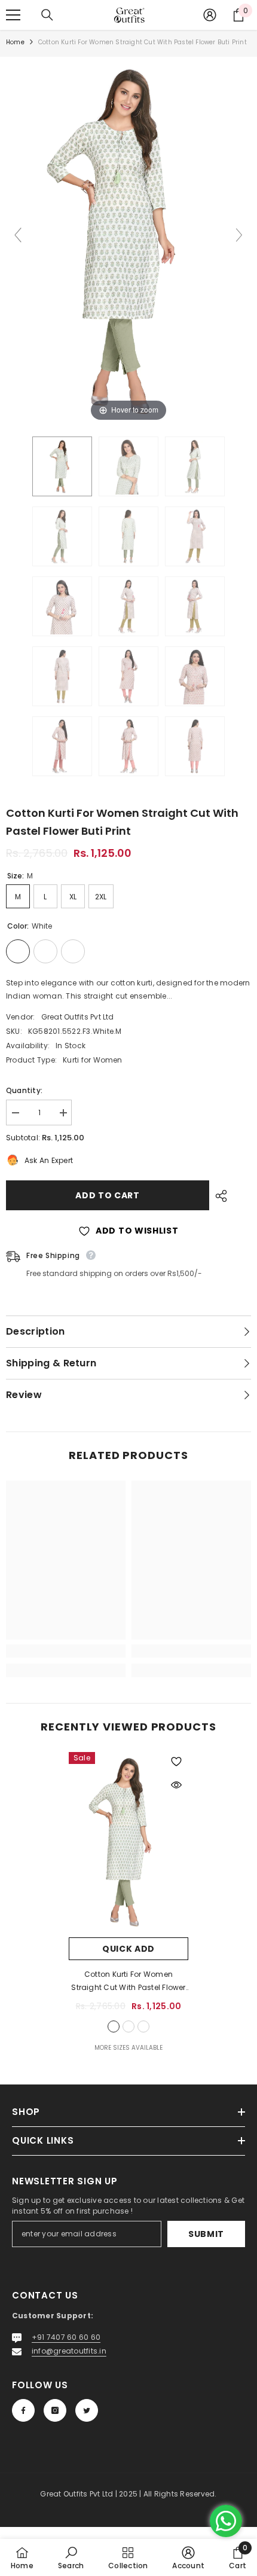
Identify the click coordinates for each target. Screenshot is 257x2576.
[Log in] (210, 15)
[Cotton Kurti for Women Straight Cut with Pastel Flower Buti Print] (128, 676)
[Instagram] (55, 2410)
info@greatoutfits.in (69, 2351)
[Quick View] (176, 1785)
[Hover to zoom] (128, 240)
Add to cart (105, 1195)
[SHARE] (218, 1196)
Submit (206, 2234)
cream (143, 2026)
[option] (128, 1903)
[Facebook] (23, 2410)
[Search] (47, 15)
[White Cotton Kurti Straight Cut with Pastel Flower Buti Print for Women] (195, 536)
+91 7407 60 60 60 (66, 2337)
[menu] (13, 15)
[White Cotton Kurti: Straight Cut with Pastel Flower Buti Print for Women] (62, 466)
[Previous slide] (18, 235)
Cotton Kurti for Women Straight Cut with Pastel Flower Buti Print (128, 1982)
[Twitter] (87, 2410)
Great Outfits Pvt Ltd (78, 1017)
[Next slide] (239, 235)
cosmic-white (128, 2026)
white (114, 2026)
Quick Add (128, 1949)
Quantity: (24, 1090)
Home (15, 42)
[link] (66, 1651)
